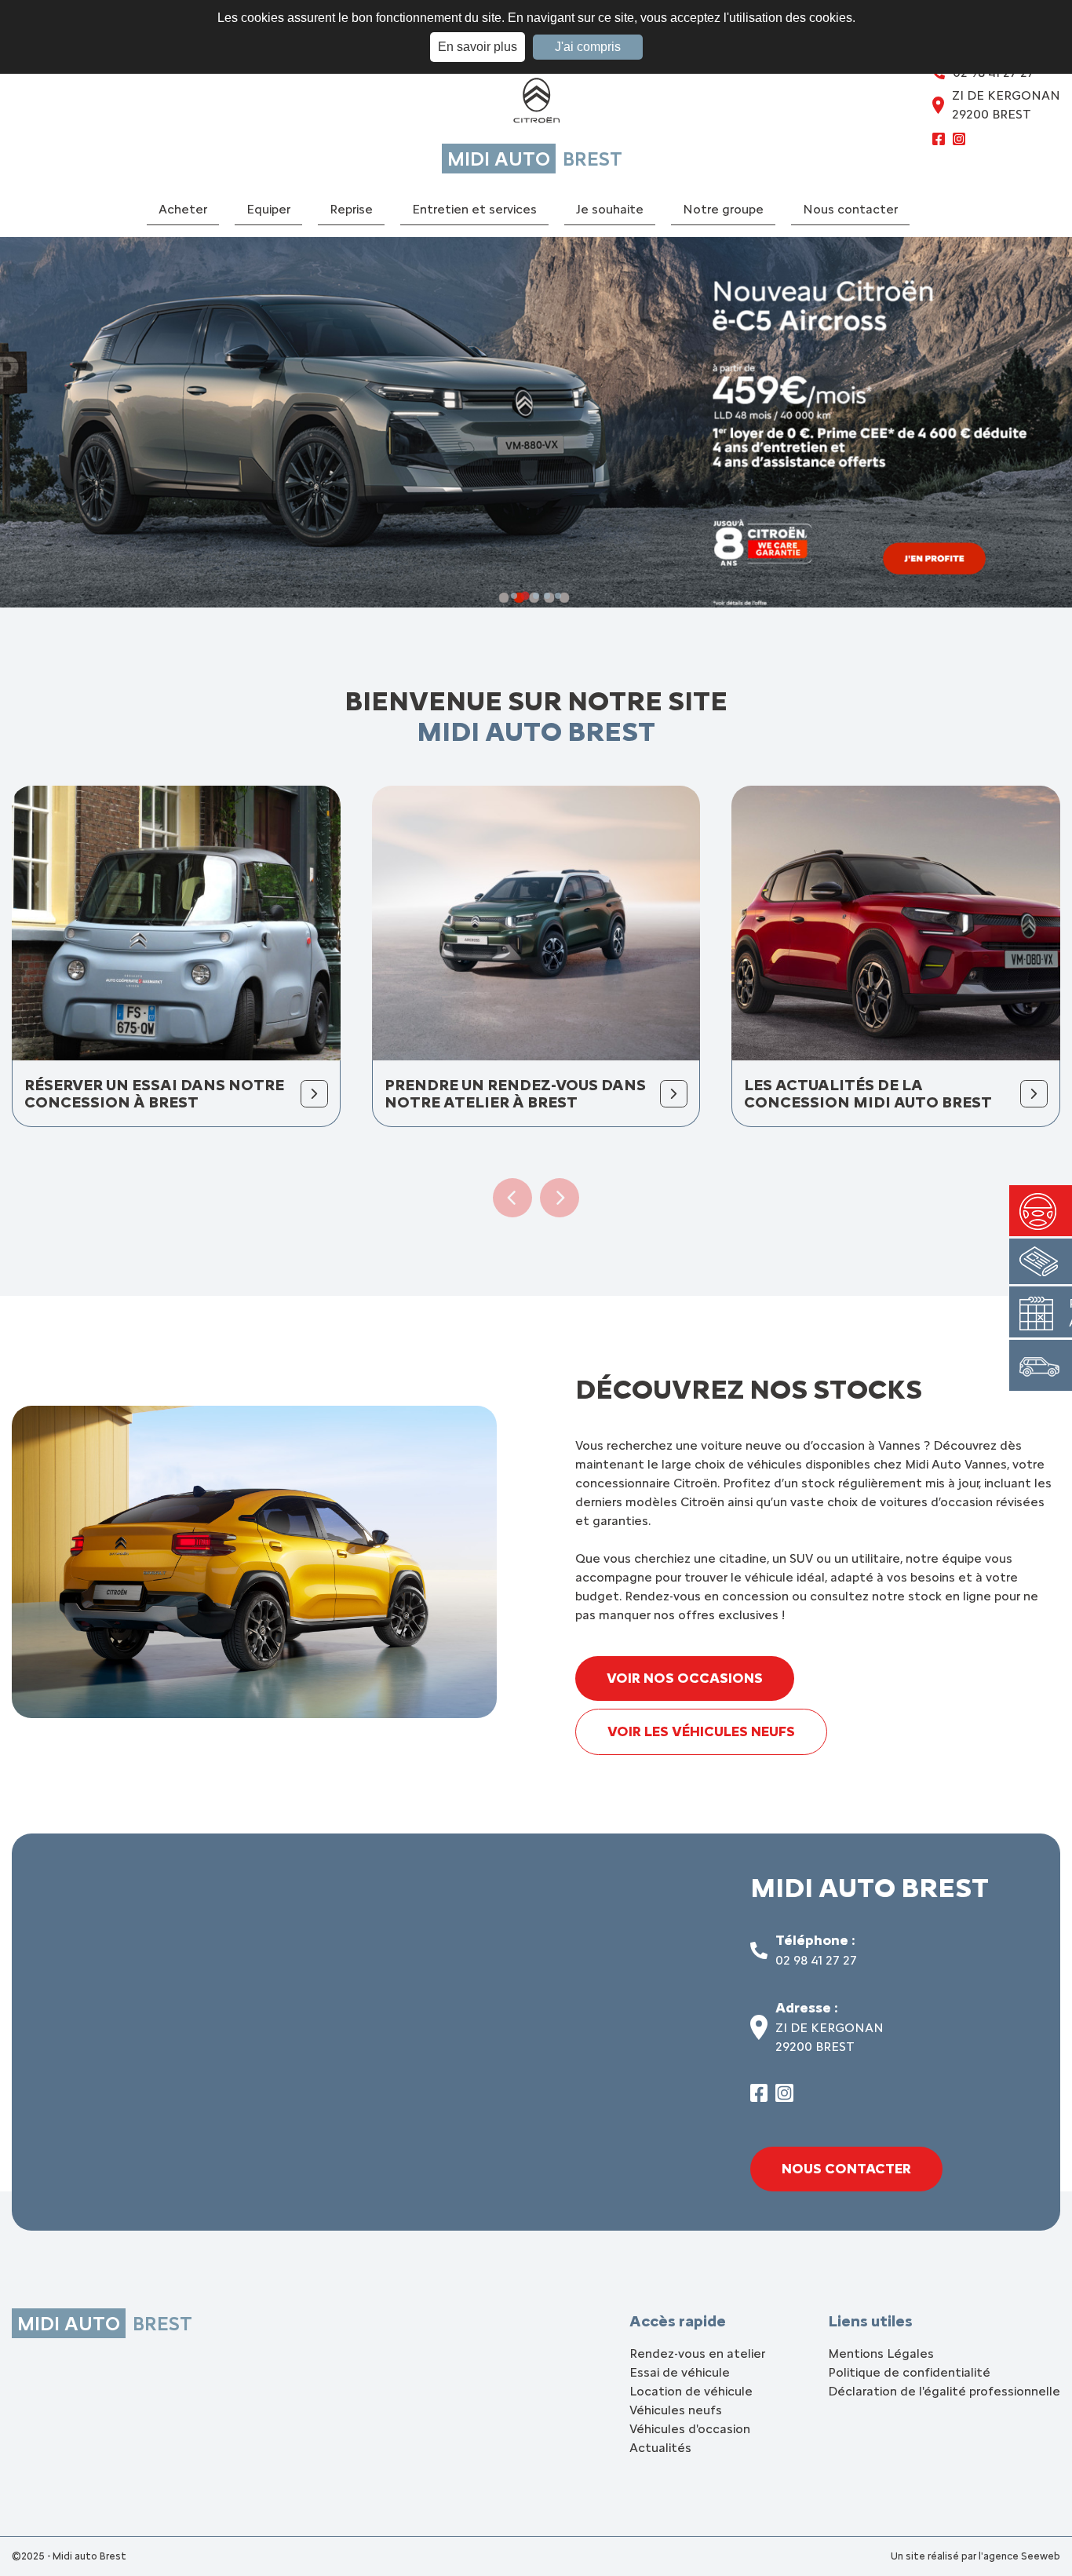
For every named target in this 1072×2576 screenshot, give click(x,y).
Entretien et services (474, 209)
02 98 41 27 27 (816, 1960)
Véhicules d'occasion (690, 2429)
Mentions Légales (881, 2353)
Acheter (183, 209)
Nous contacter (850, 209)
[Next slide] (560, 1198)
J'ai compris (588, 47)
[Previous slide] (512, 1198)
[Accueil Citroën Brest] (536, 104)
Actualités (660, 2448)
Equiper (268, 209)
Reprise (351, 209)
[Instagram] (959, 141)
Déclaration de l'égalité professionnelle (944, 2391)
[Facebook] (939, 141)
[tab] (514, 596)
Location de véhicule (691, 2391)
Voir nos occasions (685, 1678)
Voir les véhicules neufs (701, 1731)
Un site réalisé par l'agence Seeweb (975, 2556)
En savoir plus (478, 47)
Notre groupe (723, 209)
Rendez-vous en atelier (697, 2353)
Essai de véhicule (680, 2372)
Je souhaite (610, 209)
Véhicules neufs (676, 2410)
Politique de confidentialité (909, 2372)
